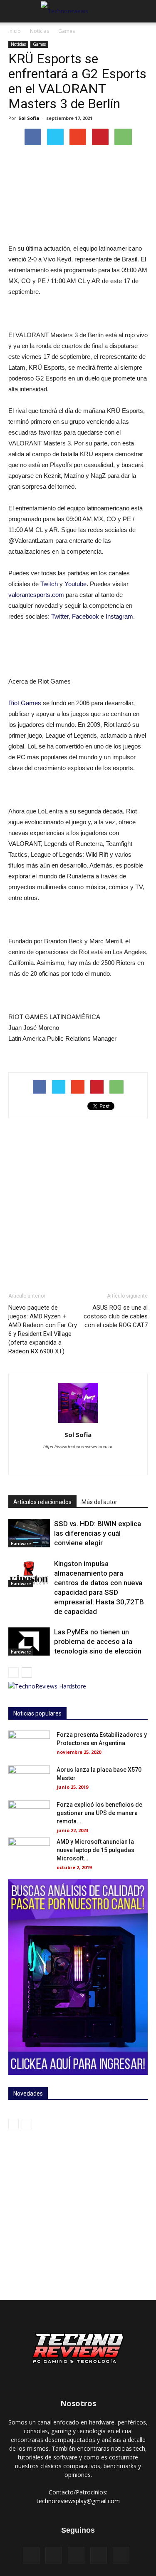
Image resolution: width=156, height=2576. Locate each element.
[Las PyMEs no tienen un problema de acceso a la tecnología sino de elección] (29, 1642)
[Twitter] (104, 1463)
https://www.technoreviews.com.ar (78, 1447)
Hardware (21, 1544)
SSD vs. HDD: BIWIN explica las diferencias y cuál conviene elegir (98, 1533)
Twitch (49, 584)
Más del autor (99, 1502)
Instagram (119, 616)
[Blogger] (34, 1463)
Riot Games (25, 703)
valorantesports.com (36, 595)
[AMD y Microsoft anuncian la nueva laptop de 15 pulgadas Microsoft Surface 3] (29, 1852)
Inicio (15, 31)
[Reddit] (87, 1463)
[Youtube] (122, 1463)
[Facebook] (52, 1463)
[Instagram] (69, 1463)
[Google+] (99, 2555)
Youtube (76, 584)
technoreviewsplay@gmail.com (78, 2501)
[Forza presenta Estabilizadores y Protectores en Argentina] (29, 1745)
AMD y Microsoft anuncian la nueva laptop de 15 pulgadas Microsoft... (95, 1850)
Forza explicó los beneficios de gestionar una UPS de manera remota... (99, 1813)
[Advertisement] (78, 1205)
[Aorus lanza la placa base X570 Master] (29, 1780)
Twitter (60, 616)
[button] (144, 11)
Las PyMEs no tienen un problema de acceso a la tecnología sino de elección (98, 1641)
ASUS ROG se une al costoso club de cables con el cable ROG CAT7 (116, 1316)
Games (67, 31)
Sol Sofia (29, 118)
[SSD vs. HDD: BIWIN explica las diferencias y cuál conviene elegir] (29, 1533)
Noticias (40, 31)
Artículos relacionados (42, 1502)
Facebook (85, 616)
